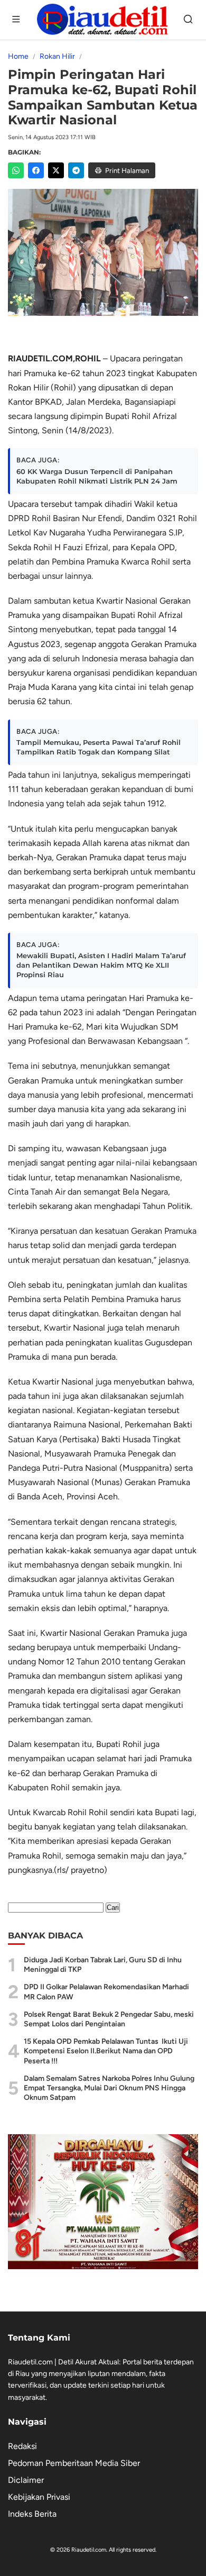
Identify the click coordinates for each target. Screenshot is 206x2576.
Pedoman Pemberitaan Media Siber (74, 2463)
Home (18, 56)
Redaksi (22, 2446)
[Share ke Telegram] (76, 170)
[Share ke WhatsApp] (16, 170)
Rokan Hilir (57, 56)
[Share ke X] (56, 170)
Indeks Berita (32, 2514)
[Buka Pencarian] (189, 20)
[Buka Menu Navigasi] (17, 20)
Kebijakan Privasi (39, 2497)
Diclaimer (26, 2480)
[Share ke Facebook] (36, 170)
